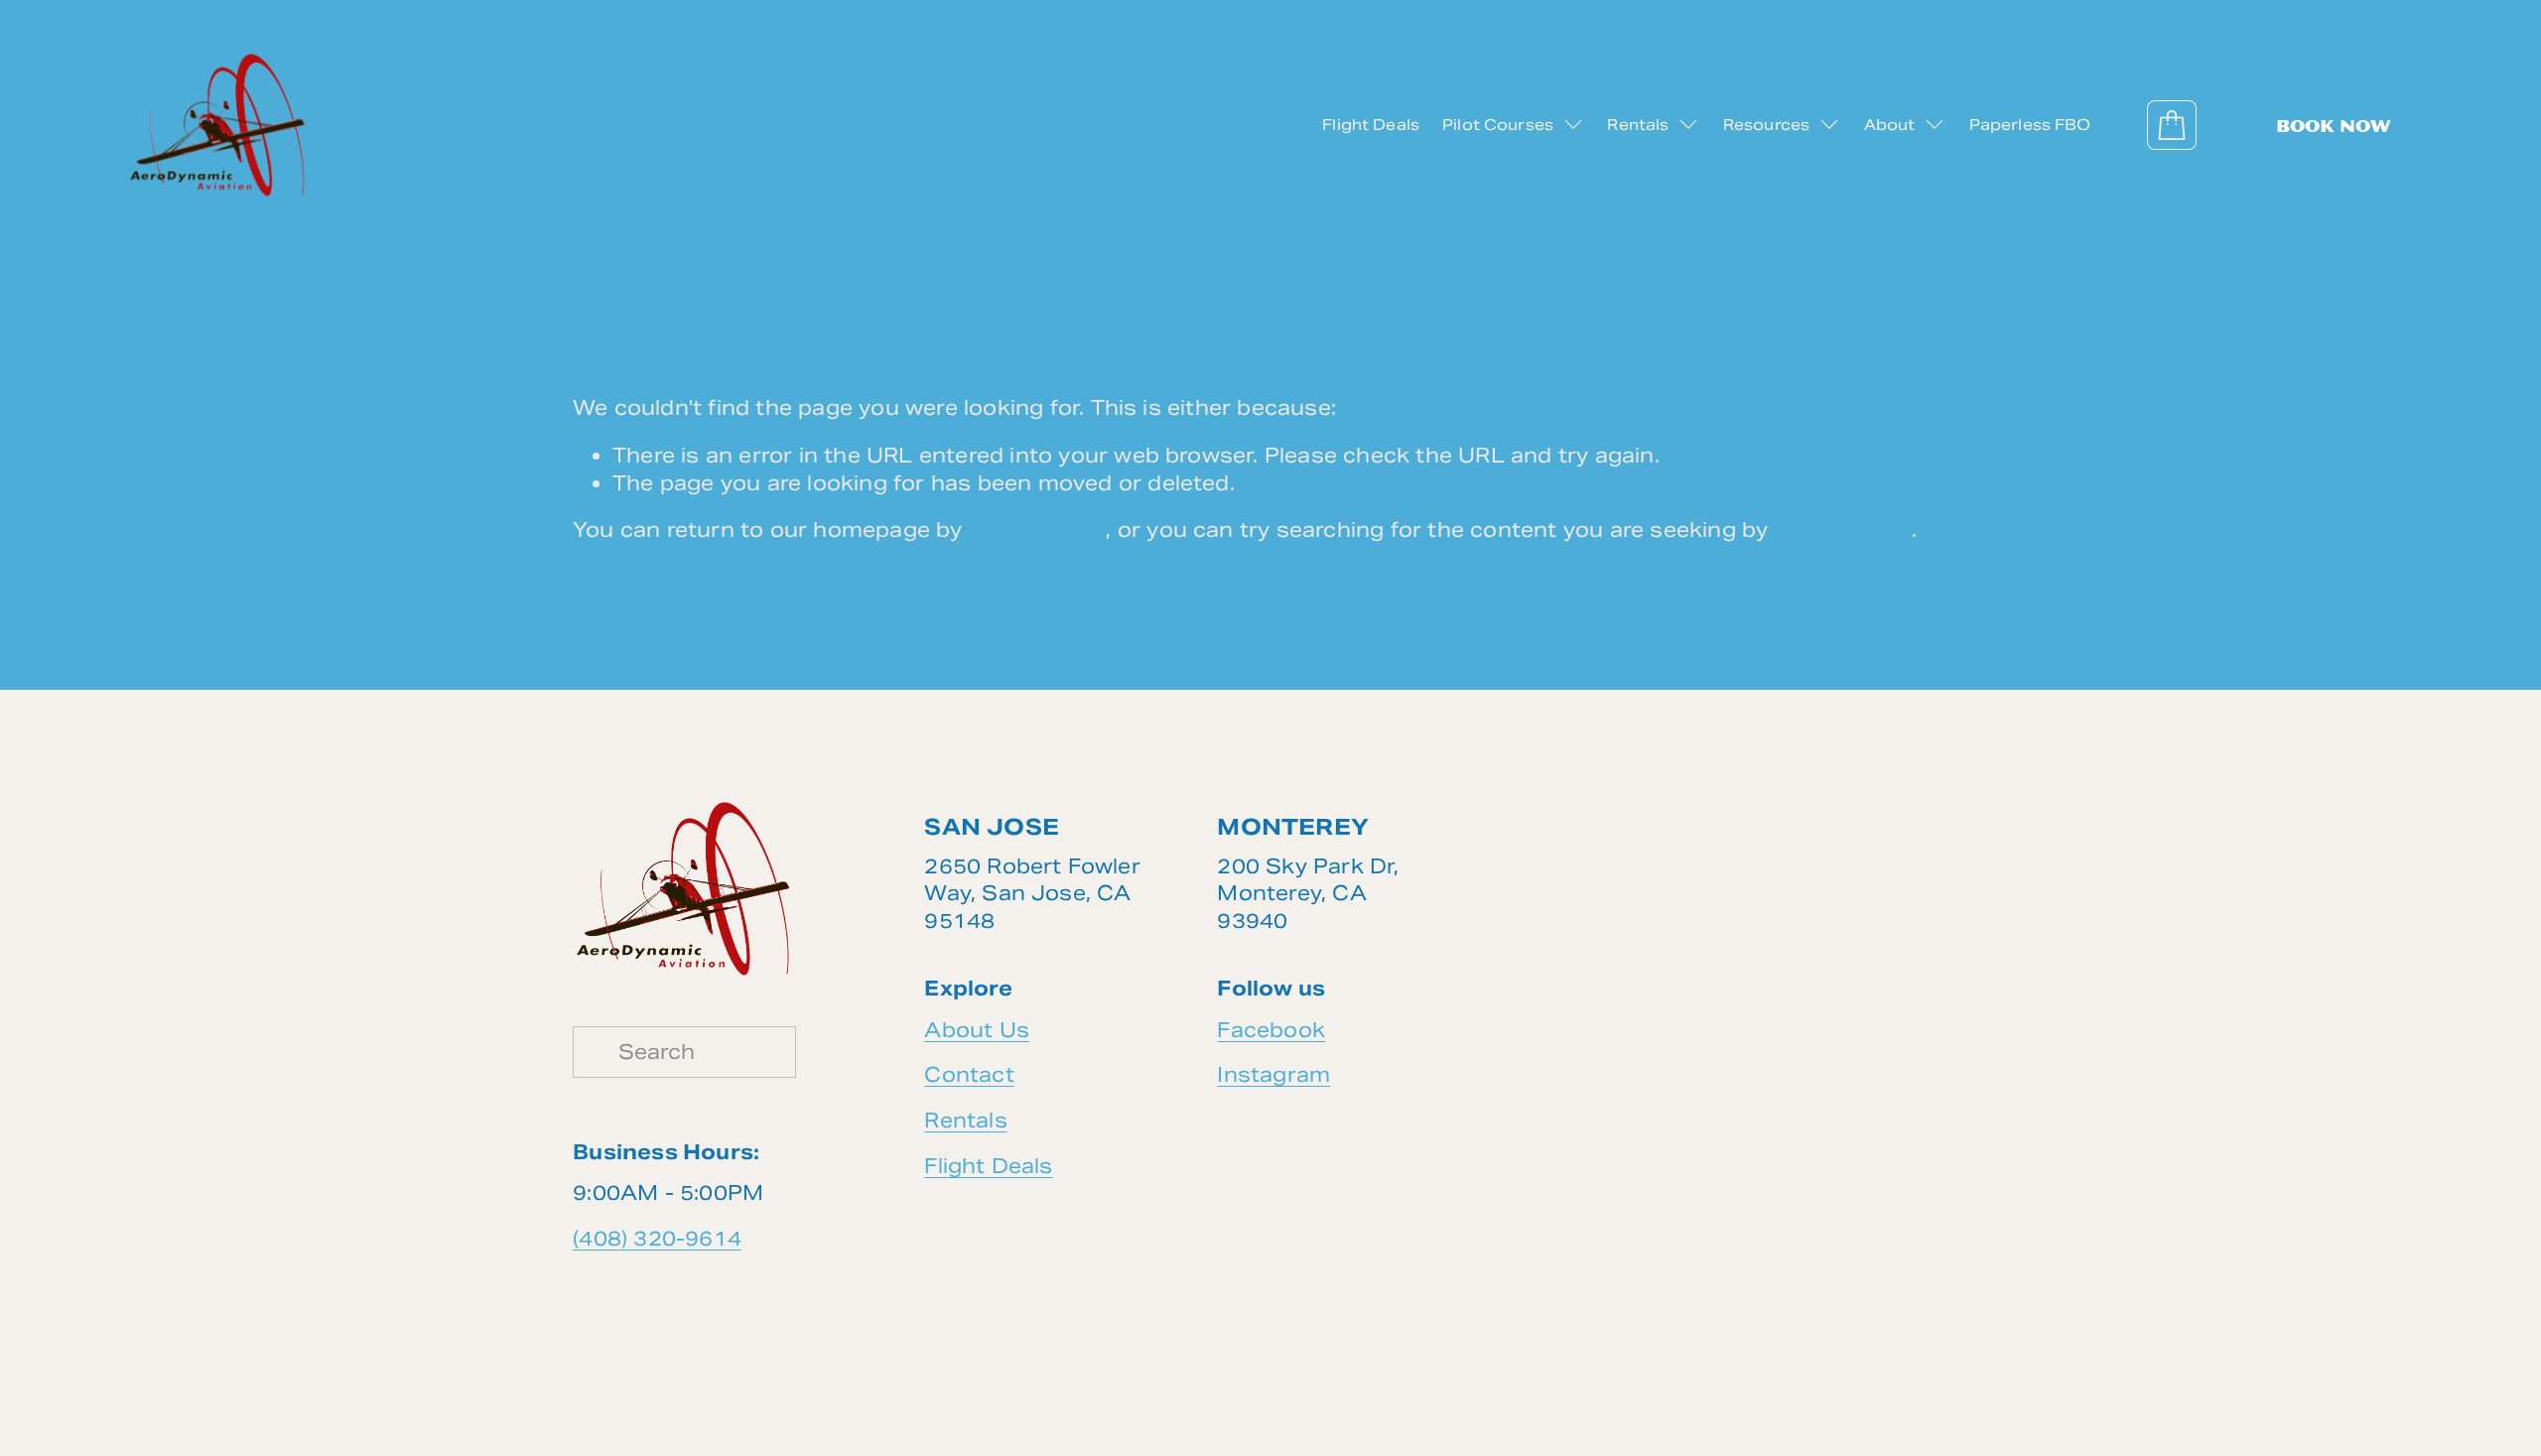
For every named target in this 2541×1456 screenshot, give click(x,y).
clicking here (1038, 530)
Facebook (1271, 1030)
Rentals (965, 1121)
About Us (977, 1030)
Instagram (1273, 1075)
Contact (969, 1075)
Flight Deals (1371, 125)
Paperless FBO (2030, 125)
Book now (2334, 126)
